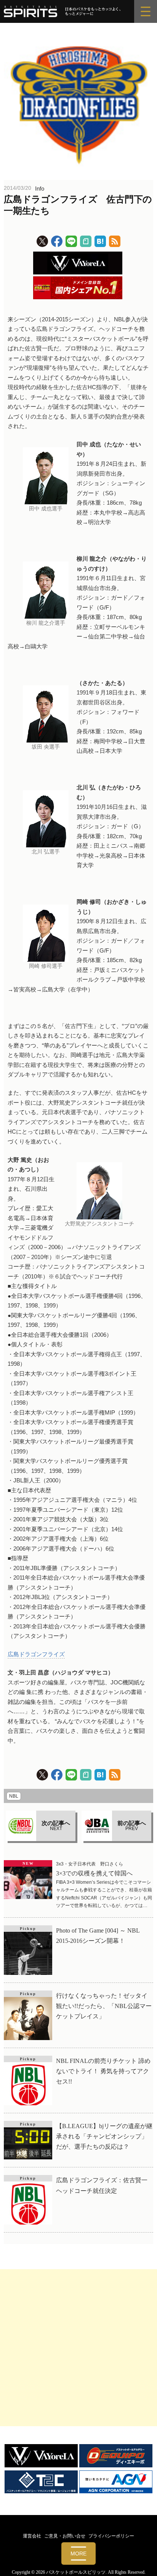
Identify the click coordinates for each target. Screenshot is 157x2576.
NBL (14, 1796)
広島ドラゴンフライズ (36, 1654)
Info (40, 188)
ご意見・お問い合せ (65, 2536)
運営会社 (32, 2536)
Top (148, 2566)
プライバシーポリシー (111, 2536)
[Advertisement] (78, 2348)
